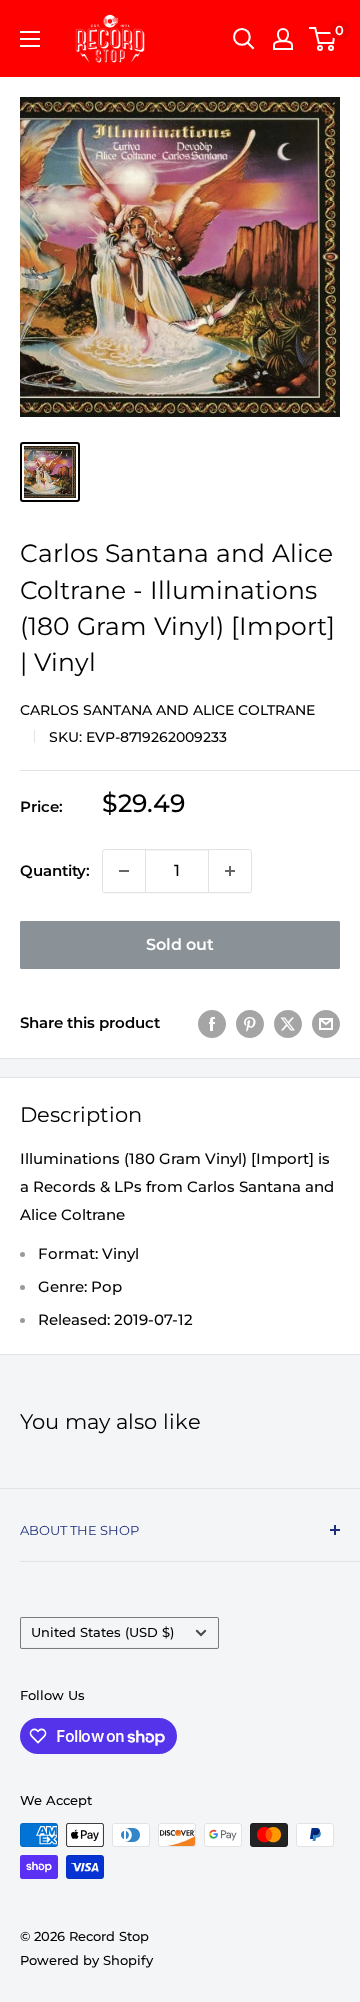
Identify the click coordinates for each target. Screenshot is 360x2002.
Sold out (180, 944)
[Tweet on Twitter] (288, 1023)
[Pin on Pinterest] (250, 1023)
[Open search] (244, 39)
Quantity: (55, 870)
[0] (323, 39)
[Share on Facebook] (212, 1023)
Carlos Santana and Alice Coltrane (167, 710)
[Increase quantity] (230, 871)
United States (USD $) (102, 1632)
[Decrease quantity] (124, 871)
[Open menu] (30, 39)
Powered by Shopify (86, 1960)
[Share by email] (326, 1023)
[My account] (283, 39)
